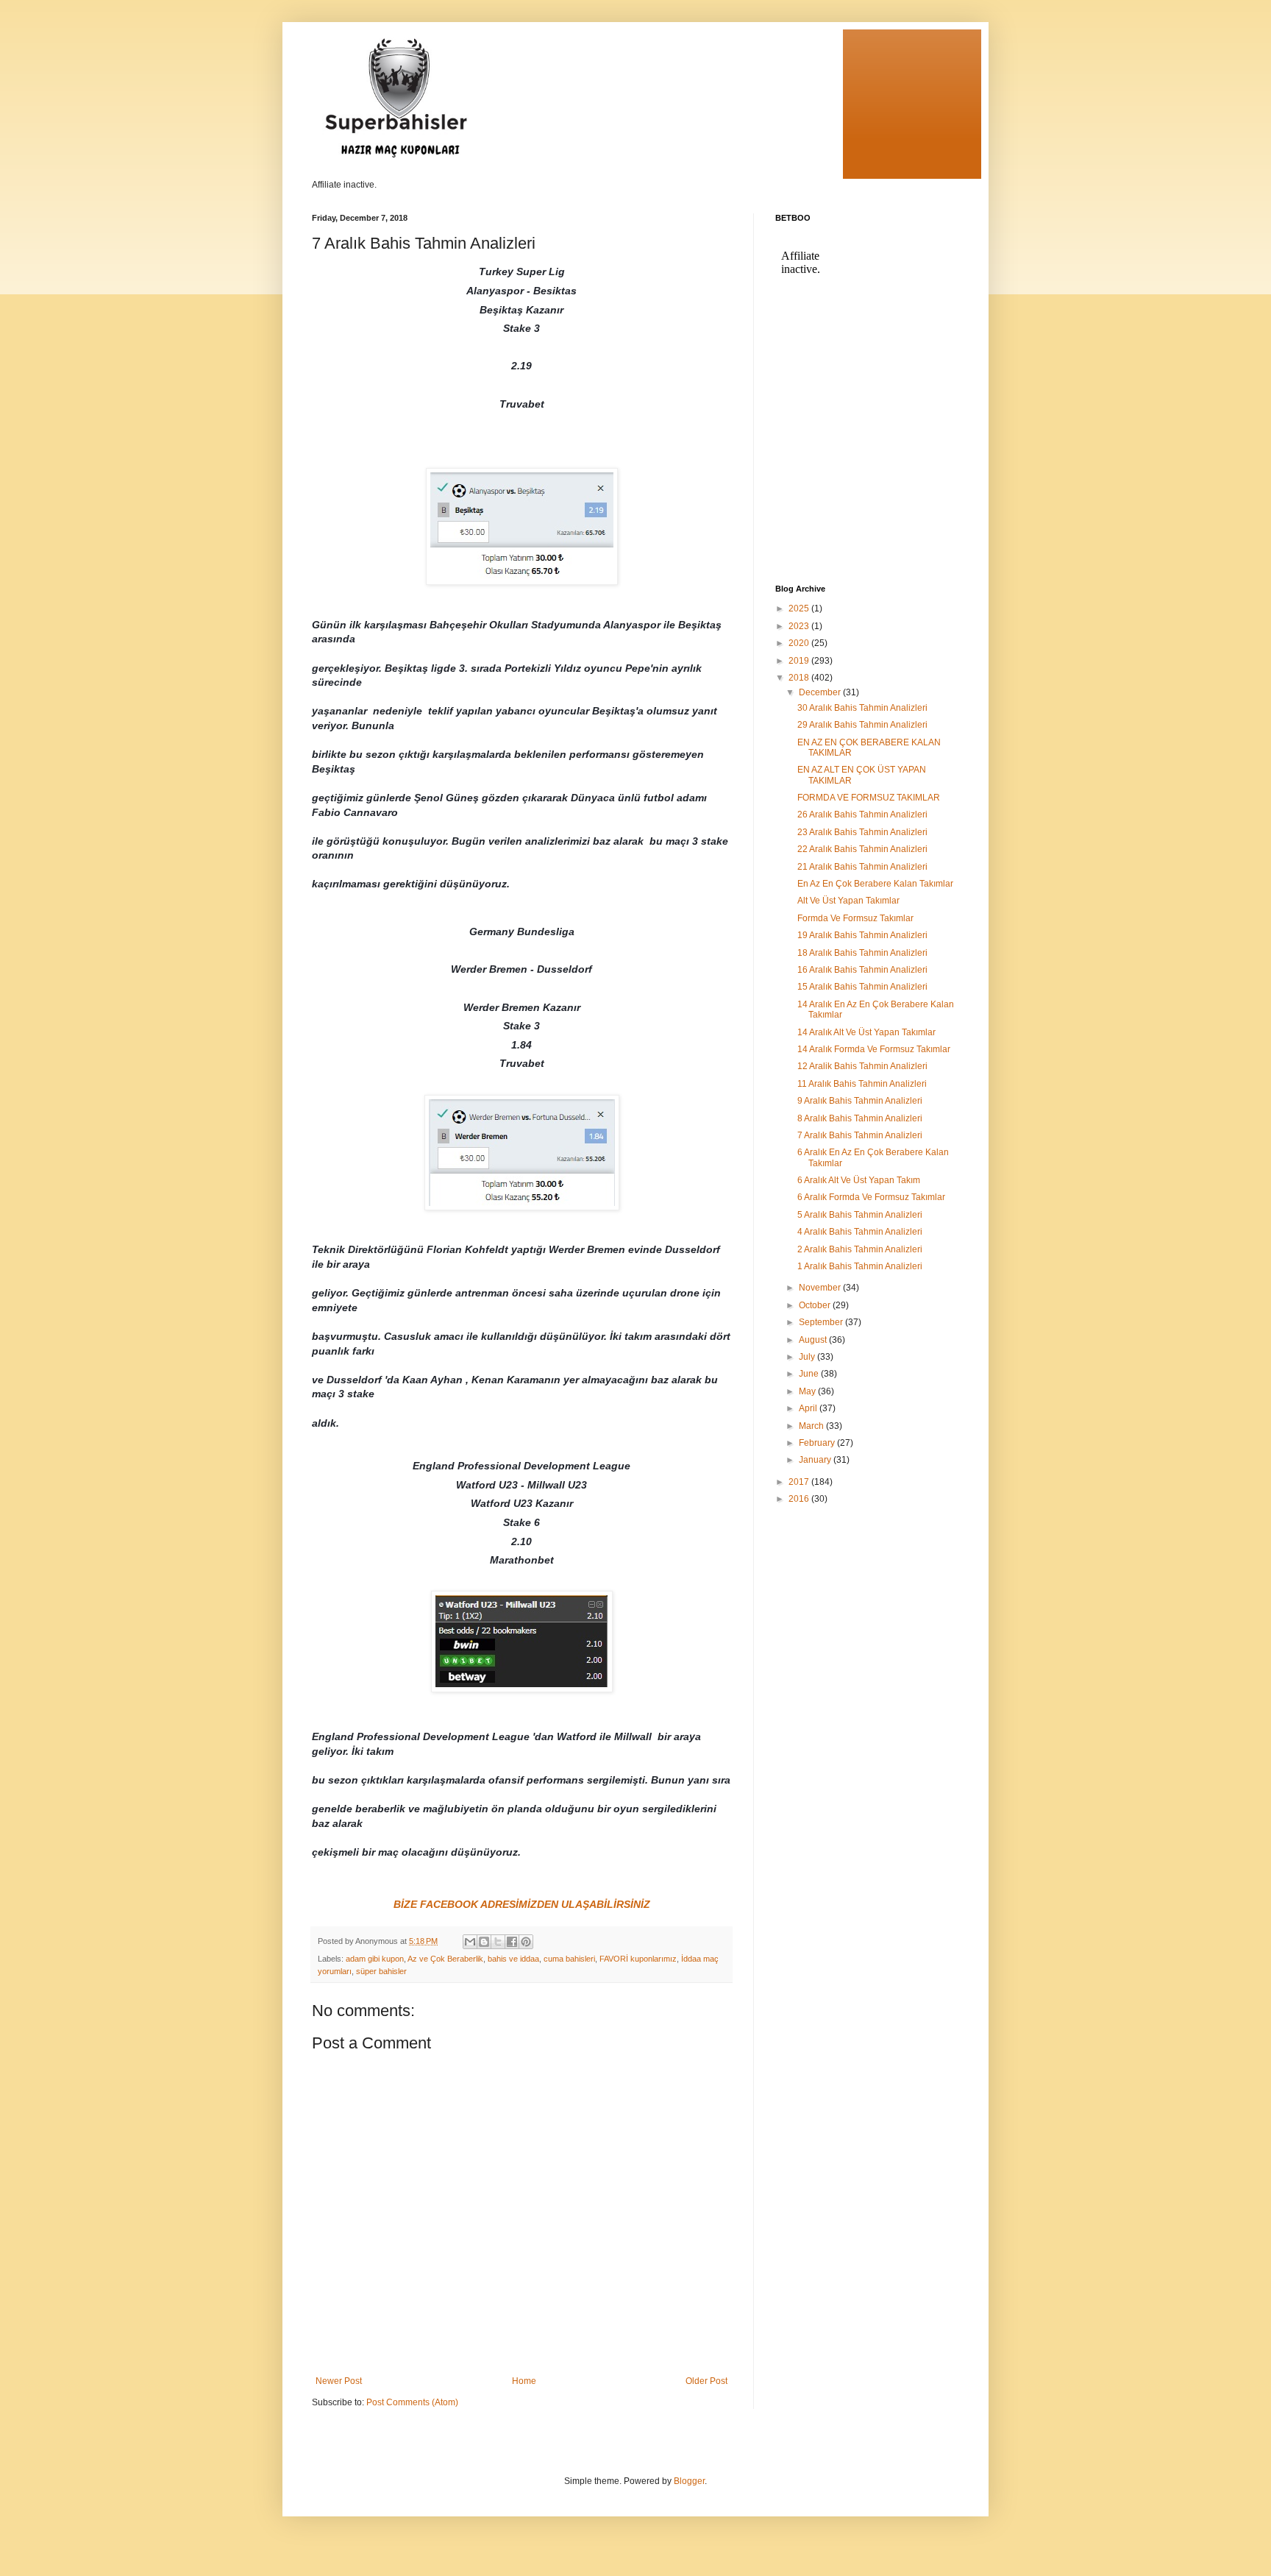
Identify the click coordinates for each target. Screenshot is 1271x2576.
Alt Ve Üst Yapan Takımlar (848, 901)
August (814, 1340)
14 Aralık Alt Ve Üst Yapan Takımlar (866, 1032)
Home (524, 2381)
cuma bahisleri (569, 1959)
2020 (800, 643)
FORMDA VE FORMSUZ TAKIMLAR (869, 798)
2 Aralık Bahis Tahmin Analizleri (860, 1249)
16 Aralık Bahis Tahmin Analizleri (862, 970)
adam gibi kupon (375, 1959)
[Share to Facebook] (512, 1942)
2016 (800, 1499)
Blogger (689, 2481)
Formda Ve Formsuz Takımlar (855, 918)
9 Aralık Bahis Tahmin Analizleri (860, 1101)
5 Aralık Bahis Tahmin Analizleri (860, 1215)
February (818, 1443)
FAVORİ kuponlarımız (638, 1959)
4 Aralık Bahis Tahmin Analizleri (860, 1232)
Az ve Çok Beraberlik (445, 1959)
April (809, 1408)
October (816, 1305)
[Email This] (470, 1942)
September (822, 1322)
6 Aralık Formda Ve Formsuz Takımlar (871, 1197)
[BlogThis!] (484, 1942)
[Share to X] (498, 1942)
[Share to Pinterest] (526, 1942)
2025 (800, 608)
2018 (800, 678)
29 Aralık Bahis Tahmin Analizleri (862, 725)
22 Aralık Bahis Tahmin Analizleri (862, 849)
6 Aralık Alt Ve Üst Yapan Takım (859, 1180)
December (821, 692)
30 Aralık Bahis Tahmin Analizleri (862, 708)
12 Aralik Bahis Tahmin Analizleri (862, 1066)
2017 (800, 1482)
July (808, 1357)
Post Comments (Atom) (412, 2402)
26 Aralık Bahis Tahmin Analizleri (862, 815)
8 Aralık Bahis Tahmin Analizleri (860, 1118)
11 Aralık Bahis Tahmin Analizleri (862, 1084)
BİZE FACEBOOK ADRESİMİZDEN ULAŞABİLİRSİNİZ (522, 1904)
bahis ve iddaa (513, 1959)
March (812, 1426)
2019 (800, 661)
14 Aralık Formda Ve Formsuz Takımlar (874, 1049)
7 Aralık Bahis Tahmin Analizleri (860, 1135)
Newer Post (339, 2381)
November (821, 1288)
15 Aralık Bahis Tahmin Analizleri (862, 987)
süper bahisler (381, 1971)
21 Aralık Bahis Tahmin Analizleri (862, 867)
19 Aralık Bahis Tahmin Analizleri (862, 935)
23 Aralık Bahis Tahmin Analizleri (862, 832)
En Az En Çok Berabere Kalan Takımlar (875, 884)
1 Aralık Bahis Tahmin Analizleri (860, 1266)
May (808, 1391)
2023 (800, 626)
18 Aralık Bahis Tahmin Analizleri (862, 953)
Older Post (706, 2381)
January (816, 1460)
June (810, 1374)
